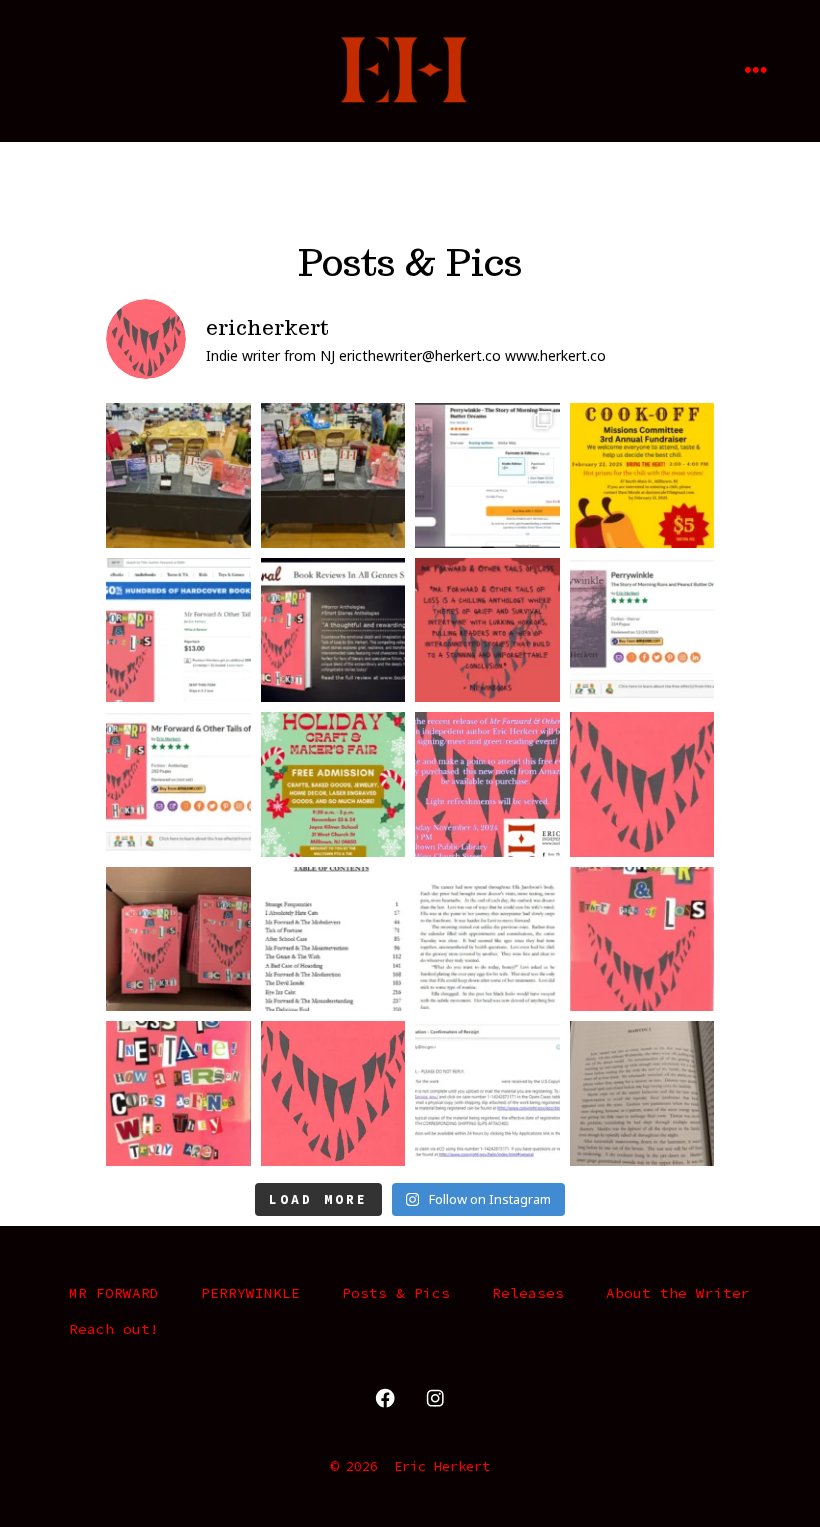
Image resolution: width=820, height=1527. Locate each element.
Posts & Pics (396, 1293)
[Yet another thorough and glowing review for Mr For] (333, 630)
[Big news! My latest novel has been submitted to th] (487, 1093)
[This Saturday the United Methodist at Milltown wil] (642, 475)
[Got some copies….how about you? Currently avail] (178, 939)
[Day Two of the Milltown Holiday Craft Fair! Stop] (178, 475)
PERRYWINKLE (250, 1293)
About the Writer (678, 1293)
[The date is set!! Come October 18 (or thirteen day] (642, 939)
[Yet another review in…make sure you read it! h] (487, 630)
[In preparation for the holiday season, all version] (487, 475)
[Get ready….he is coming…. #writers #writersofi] (333, 1093)
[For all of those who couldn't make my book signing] (333, 784)
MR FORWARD (114, 1293)
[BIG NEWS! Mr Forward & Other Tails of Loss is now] (178, 630)
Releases (528, 1293)
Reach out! (114, 1329)
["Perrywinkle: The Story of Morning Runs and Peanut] (642, 630)
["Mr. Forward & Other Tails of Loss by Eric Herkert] (178, 784)
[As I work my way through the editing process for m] (642, 1093)
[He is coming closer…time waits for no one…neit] (178, 1093)
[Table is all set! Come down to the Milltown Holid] (333, 475)
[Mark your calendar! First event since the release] (487, 784)
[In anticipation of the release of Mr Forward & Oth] (333, 939)
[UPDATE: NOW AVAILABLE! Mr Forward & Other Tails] (487, 939)
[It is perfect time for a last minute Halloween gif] (642, 784)
